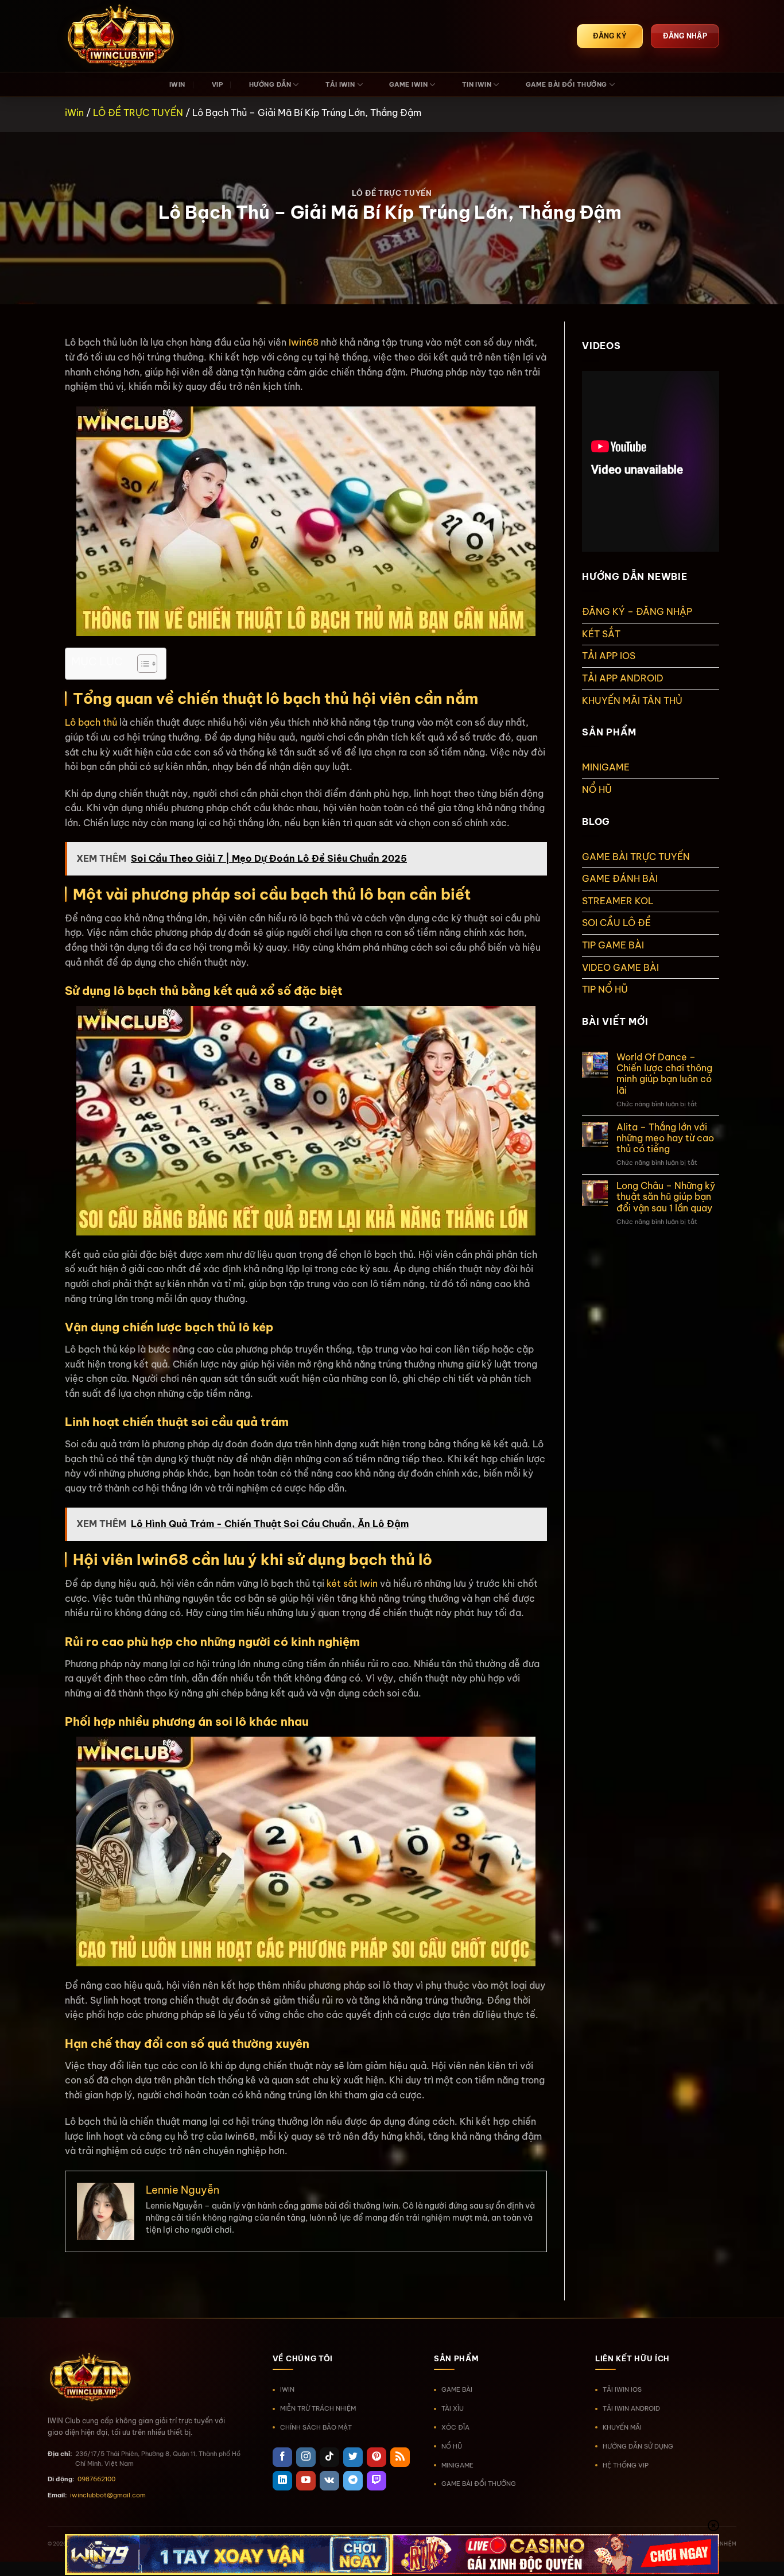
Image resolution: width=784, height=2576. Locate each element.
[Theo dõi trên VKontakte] (329, 2481)
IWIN (177, 84)
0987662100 (96, 2479)
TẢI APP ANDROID (623, 678)
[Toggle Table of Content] (141, 664)
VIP (217, 84)
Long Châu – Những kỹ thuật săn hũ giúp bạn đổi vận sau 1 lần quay (666, 1197)
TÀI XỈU (453, 2408)
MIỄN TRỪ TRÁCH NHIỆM (318, 2408)
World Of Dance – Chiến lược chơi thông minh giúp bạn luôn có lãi (664, 1074)
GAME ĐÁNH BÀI (620, 878)
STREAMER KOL (618, 901)
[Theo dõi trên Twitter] (353, 2457)
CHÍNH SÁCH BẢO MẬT (316, 2427)
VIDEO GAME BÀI (620, 967)
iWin (74, 113)
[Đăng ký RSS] (400, 2457)
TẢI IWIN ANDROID (631, 2408)
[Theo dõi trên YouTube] (306, 2481)
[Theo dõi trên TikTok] (329, 2457)
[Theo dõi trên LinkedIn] (282, 2481)
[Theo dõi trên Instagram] (306, 2457)
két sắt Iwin (352, 1583)
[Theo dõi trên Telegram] (353, 2481)
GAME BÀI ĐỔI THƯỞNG (566, 84)
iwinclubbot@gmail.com (108, 2495)
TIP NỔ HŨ (605, 989)
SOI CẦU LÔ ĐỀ (616, 923)
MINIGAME (606, 767)
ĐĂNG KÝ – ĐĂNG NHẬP (637, 611)
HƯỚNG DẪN (270, 84)
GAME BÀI (457, 2389)
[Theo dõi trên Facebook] (282, 2457)
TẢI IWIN (340, 84)
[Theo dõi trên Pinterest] (377, 2457)
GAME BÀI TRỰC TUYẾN (636, 857)
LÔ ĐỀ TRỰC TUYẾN (138, 113)
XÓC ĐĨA (455, 2427)
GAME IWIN (408, 84)
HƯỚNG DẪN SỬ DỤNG (638, 2446)
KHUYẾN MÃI (622, 2427)
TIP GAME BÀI (613, 945)
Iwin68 (304, 342)
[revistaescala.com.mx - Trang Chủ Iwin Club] (122, 36)
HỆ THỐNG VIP (626, 2465)
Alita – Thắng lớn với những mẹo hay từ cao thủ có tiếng (665, 1138)
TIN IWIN (477, 84)
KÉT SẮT (601, 634)
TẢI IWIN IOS (622, 2389)
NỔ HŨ (597, 789)
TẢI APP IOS (609, 656)
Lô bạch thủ (91, 722)
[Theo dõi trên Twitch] (377, 2481)
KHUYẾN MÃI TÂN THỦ (632, 700)
